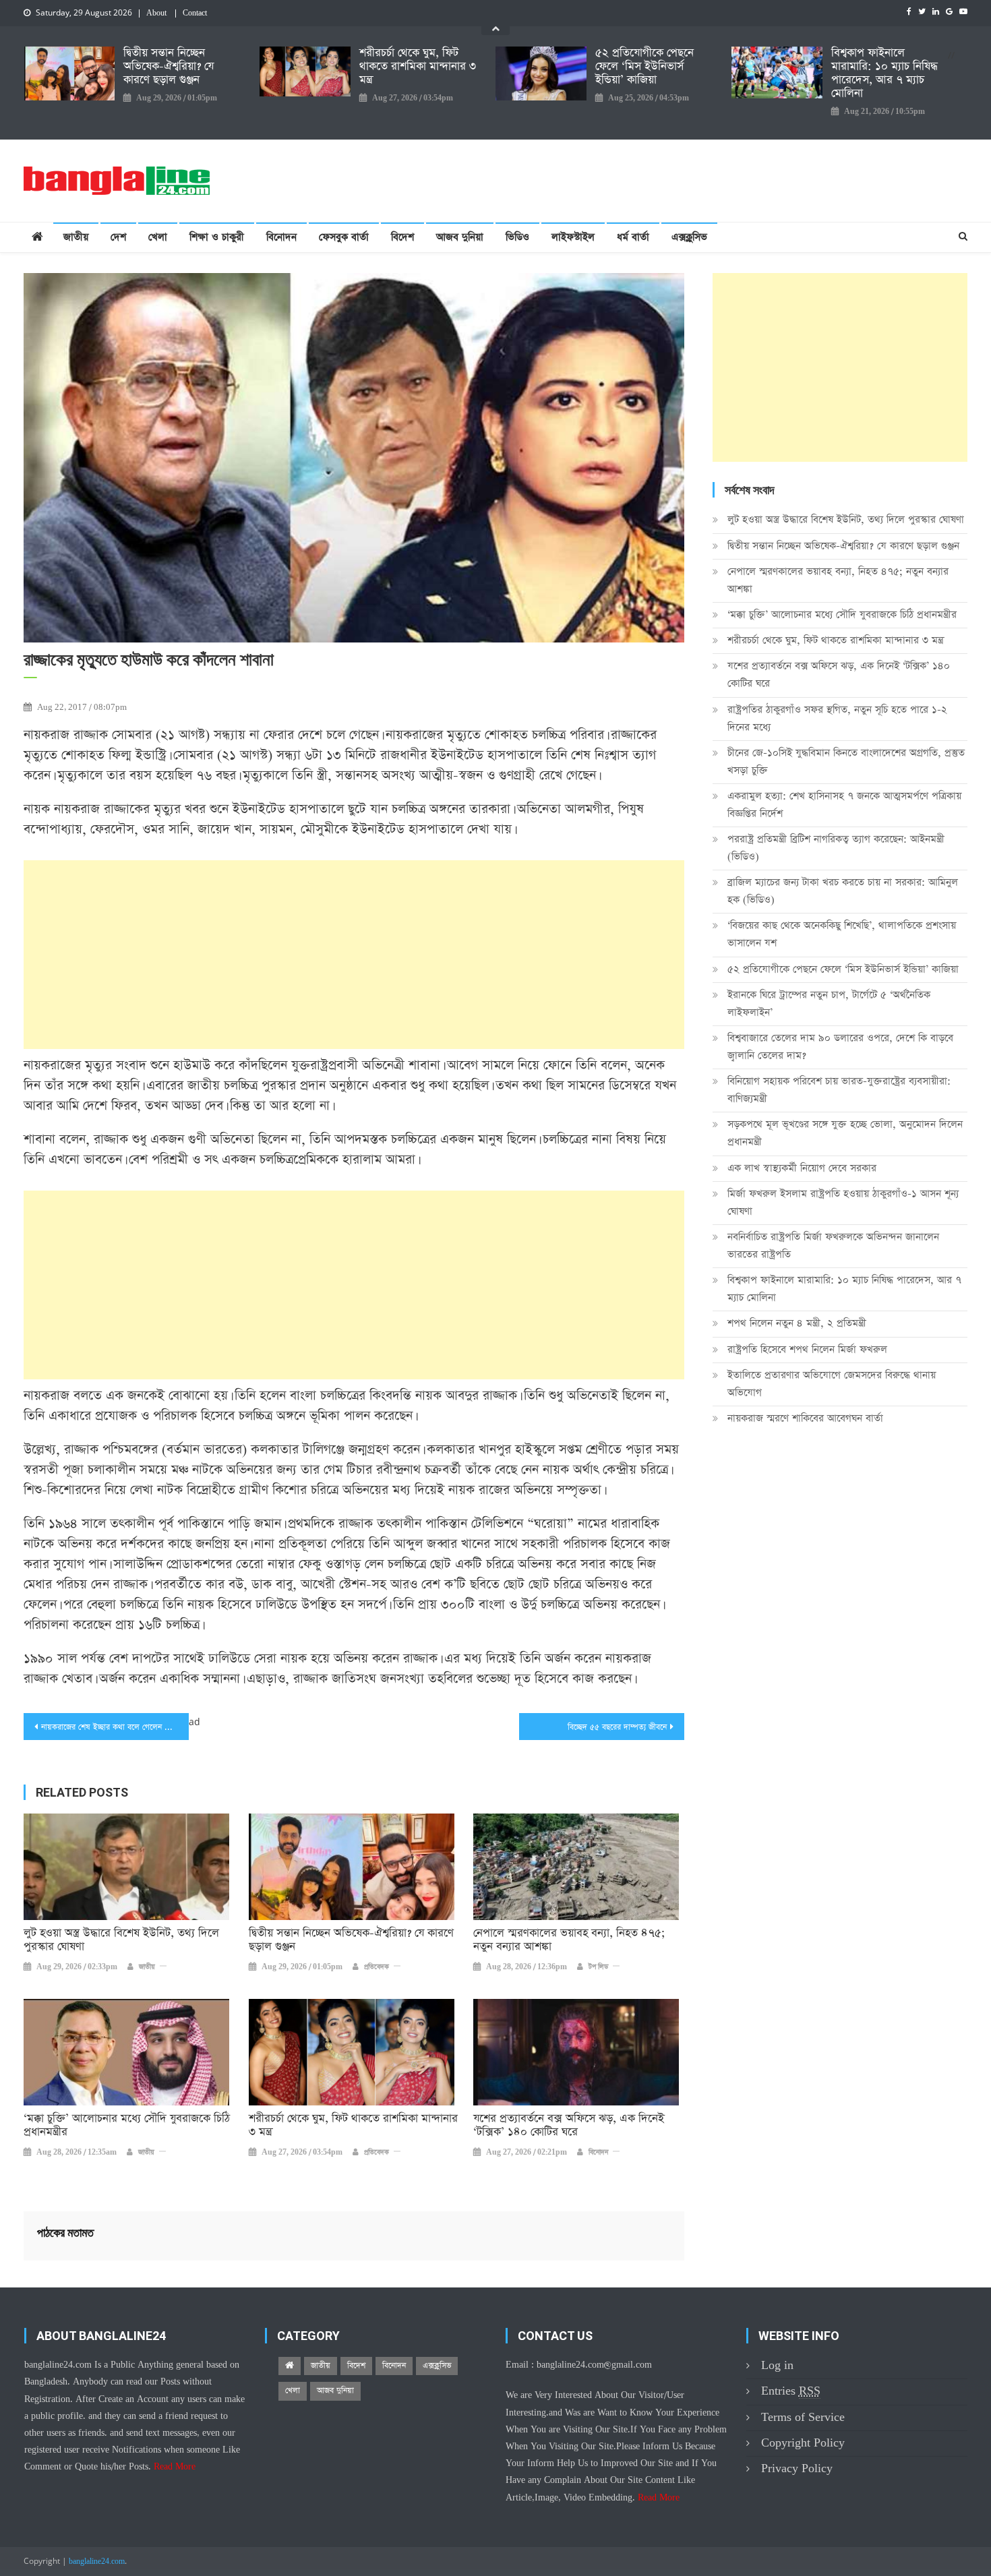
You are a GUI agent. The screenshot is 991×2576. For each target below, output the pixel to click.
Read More (175, 2467)
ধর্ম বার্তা (633, 237)
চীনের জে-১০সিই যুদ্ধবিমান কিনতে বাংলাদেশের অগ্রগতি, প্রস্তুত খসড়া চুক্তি (846, 761)
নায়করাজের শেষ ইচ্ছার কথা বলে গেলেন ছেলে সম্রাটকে (115, 1727)
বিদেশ (402, 237)
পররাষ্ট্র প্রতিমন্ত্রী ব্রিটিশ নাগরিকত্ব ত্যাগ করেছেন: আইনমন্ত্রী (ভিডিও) (836, 848)
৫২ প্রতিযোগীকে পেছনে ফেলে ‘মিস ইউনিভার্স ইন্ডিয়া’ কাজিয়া (644, 67)
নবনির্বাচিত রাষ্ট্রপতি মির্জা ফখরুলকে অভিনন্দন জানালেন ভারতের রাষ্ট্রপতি (833, 1246)
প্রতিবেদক (377, 1967)
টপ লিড (598, 1967)
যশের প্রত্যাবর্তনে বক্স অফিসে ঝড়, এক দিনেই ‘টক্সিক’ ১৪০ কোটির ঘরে (569, 2126)
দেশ (118, 237)
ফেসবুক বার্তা (344, 237)
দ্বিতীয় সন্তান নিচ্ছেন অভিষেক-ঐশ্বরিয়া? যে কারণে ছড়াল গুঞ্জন (169, 67)
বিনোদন (281, 237)
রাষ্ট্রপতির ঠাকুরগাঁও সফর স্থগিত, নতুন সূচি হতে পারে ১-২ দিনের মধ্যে (837, 718)
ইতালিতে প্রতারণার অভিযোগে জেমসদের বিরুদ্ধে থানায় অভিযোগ (832, 1384)
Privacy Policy (797, 2468)
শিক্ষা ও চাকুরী (217, 237)
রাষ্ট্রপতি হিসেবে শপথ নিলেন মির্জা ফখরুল (807, 1349)
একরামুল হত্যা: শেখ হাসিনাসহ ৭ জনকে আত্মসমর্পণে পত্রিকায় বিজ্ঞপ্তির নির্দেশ (844, 805)
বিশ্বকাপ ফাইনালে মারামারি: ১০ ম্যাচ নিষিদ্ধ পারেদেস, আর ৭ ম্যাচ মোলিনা (884, 73)
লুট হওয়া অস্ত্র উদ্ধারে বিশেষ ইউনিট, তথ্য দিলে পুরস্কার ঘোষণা (121, 1940)
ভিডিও (517, 237)
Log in (777, 2365)
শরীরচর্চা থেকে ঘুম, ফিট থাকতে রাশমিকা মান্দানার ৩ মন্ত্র (418, 67)
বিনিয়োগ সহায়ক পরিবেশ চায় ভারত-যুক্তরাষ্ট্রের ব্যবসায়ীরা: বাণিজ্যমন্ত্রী (839, 1090)
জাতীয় (76, 237)
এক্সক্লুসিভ (689, 237)
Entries (791, 2391)
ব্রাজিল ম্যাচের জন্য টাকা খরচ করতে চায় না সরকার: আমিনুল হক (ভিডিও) (843, 891)
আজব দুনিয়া (460, 237)
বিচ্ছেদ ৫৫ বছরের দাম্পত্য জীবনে (617, 1727)
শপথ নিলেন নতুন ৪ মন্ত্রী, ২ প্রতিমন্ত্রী (797, 1323)
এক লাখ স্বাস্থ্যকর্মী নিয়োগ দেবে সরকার (802, 1168)
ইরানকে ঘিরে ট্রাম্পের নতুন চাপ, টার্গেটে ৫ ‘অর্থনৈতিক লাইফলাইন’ (829, 1004)
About (156, 13)
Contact (195, 13)
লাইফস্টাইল (573, 237)
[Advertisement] (354, 955)
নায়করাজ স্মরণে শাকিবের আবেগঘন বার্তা (805, 1418)
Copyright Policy (803, 2443)
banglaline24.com (97, 2562)
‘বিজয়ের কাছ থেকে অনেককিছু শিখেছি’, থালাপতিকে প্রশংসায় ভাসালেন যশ (842, 934)
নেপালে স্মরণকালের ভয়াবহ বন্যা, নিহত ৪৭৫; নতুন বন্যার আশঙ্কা (569, 1940)
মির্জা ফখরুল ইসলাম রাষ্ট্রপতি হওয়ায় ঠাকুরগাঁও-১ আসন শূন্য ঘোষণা (843, 1202)
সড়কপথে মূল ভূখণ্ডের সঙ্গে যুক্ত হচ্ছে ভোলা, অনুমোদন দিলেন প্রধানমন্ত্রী (845, 1133)
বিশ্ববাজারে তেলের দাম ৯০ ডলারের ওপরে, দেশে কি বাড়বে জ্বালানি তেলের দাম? (840, 1047)
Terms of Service (803, 2417)
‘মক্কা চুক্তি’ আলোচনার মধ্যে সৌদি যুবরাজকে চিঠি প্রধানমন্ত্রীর (127, 2126)
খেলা (158, 237)
